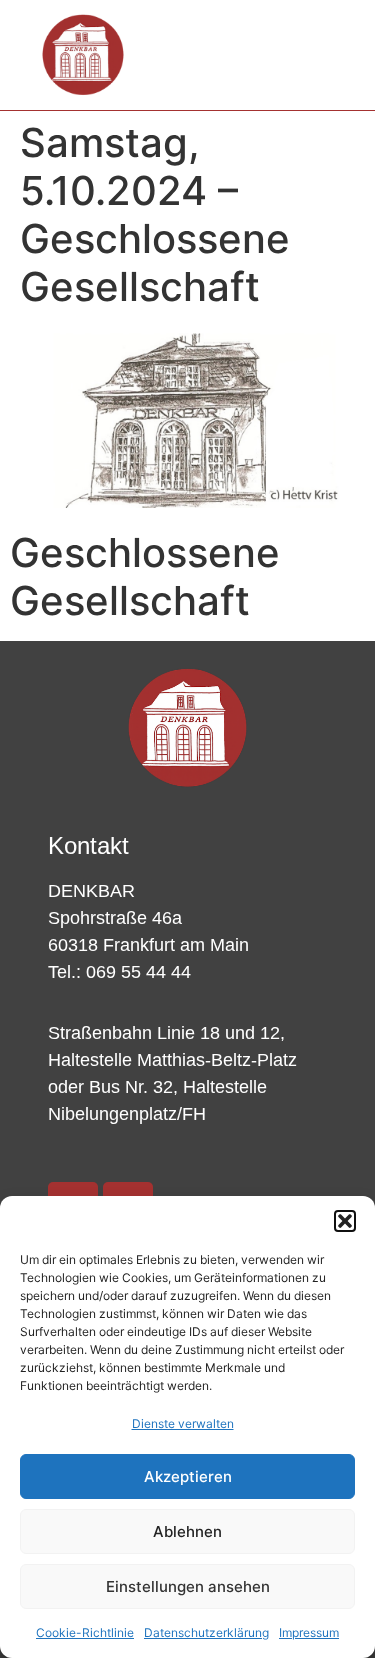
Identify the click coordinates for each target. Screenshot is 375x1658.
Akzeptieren (188, 1476)
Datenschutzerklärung (206, 1632)
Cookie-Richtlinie (85, 1632)
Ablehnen (187, 1531)
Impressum (309, 1632)
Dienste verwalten (183, 1423)
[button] (345, 1221)
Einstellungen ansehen (188, 1586)
